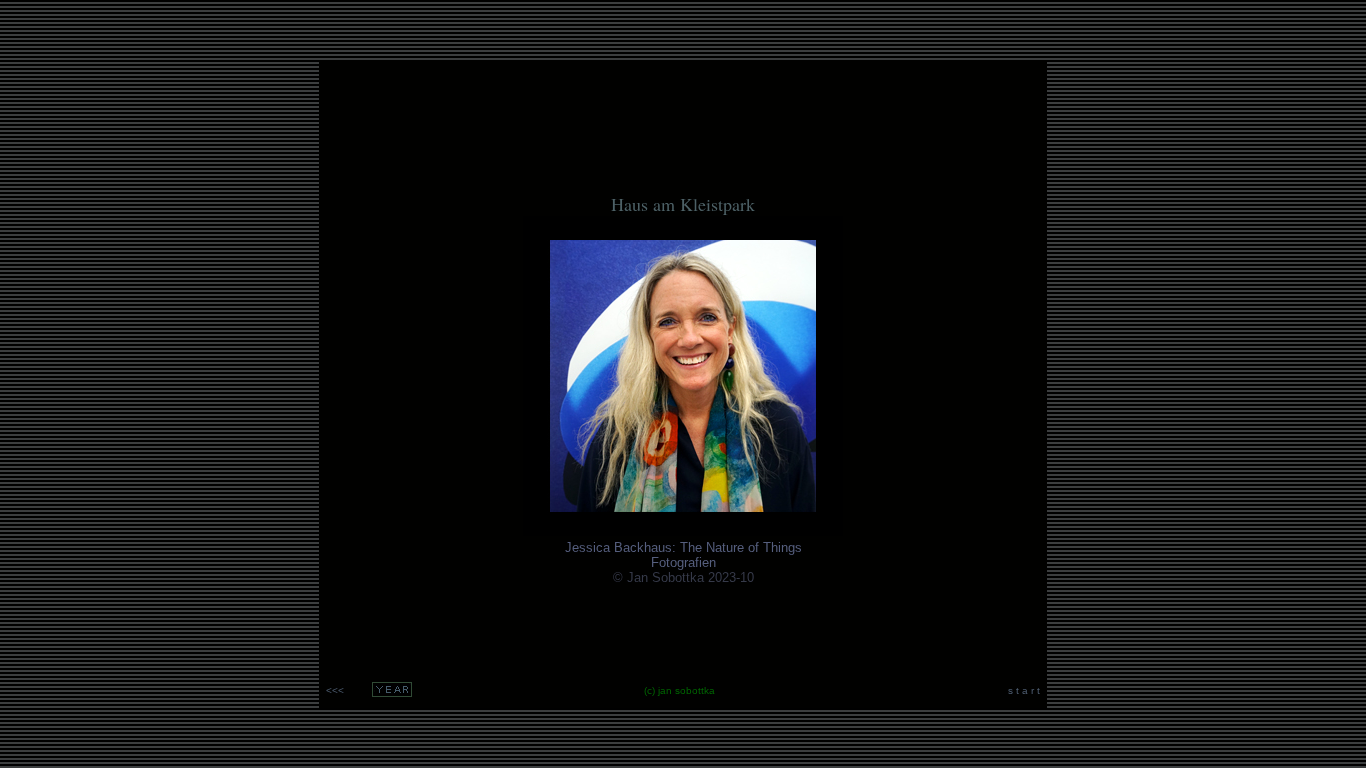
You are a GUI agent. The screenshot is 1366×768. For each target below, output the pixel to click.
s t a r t (1024, 690)
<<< (335, 690)
